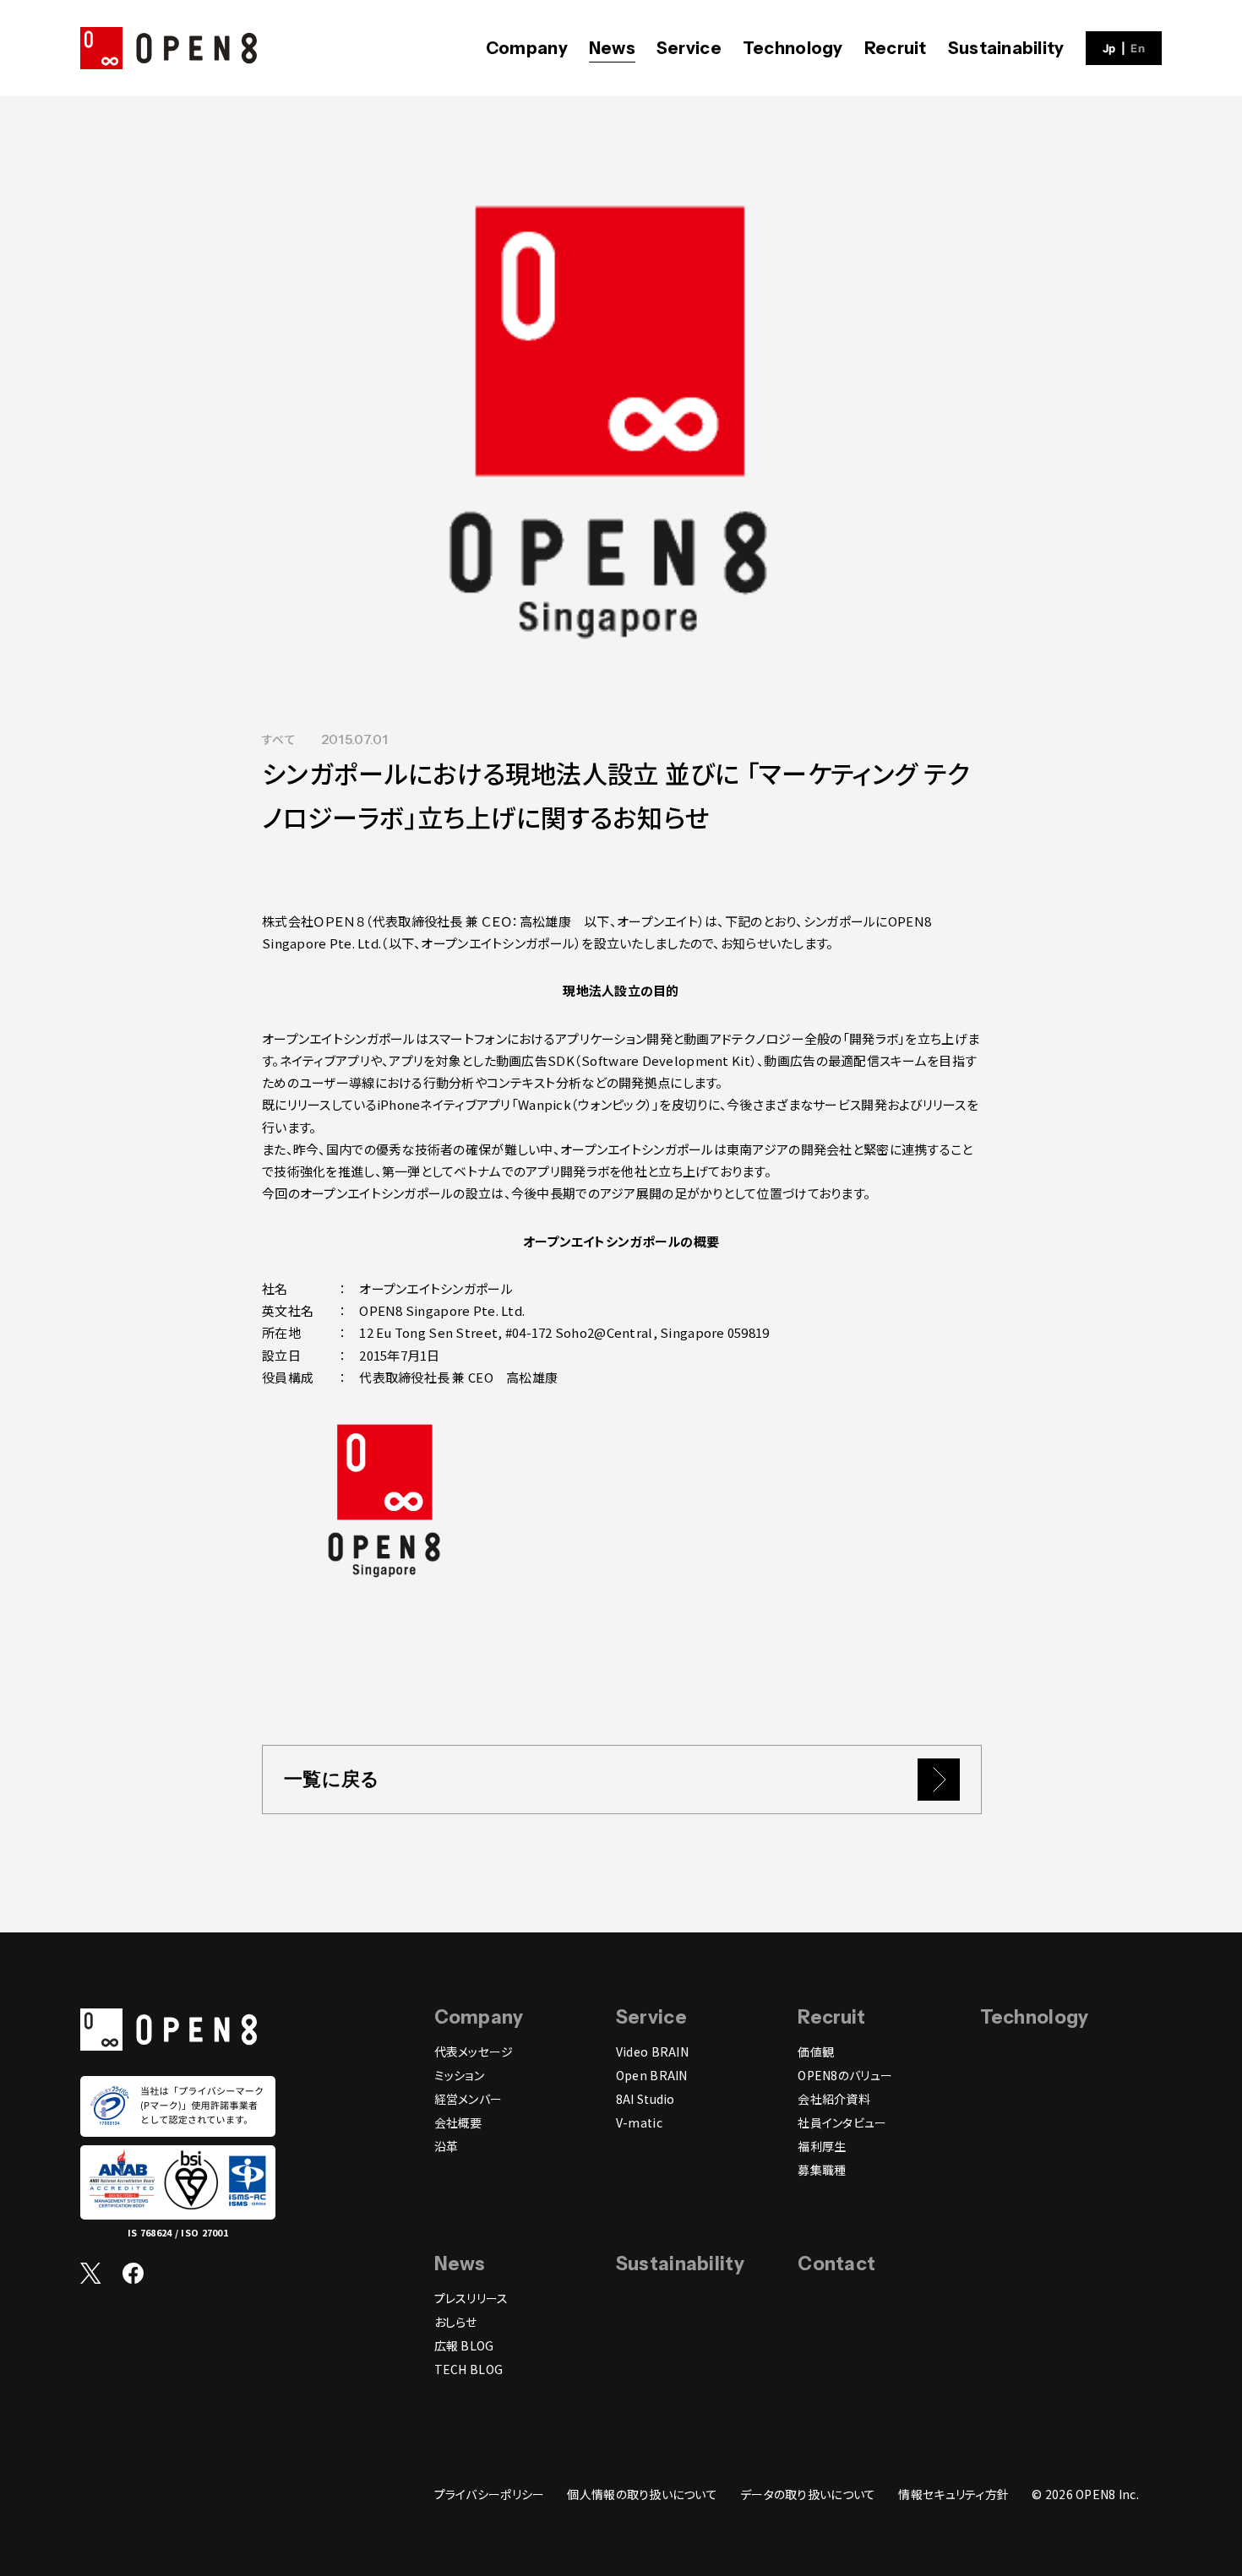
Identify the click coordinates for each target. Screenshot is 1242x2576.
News (612, 48)
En (1138, 49)
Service (689, 48)
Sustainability (1006, 48)
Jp (1109, 49)
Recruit (896, 48)
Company (527, 48)
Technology (793, 48)
